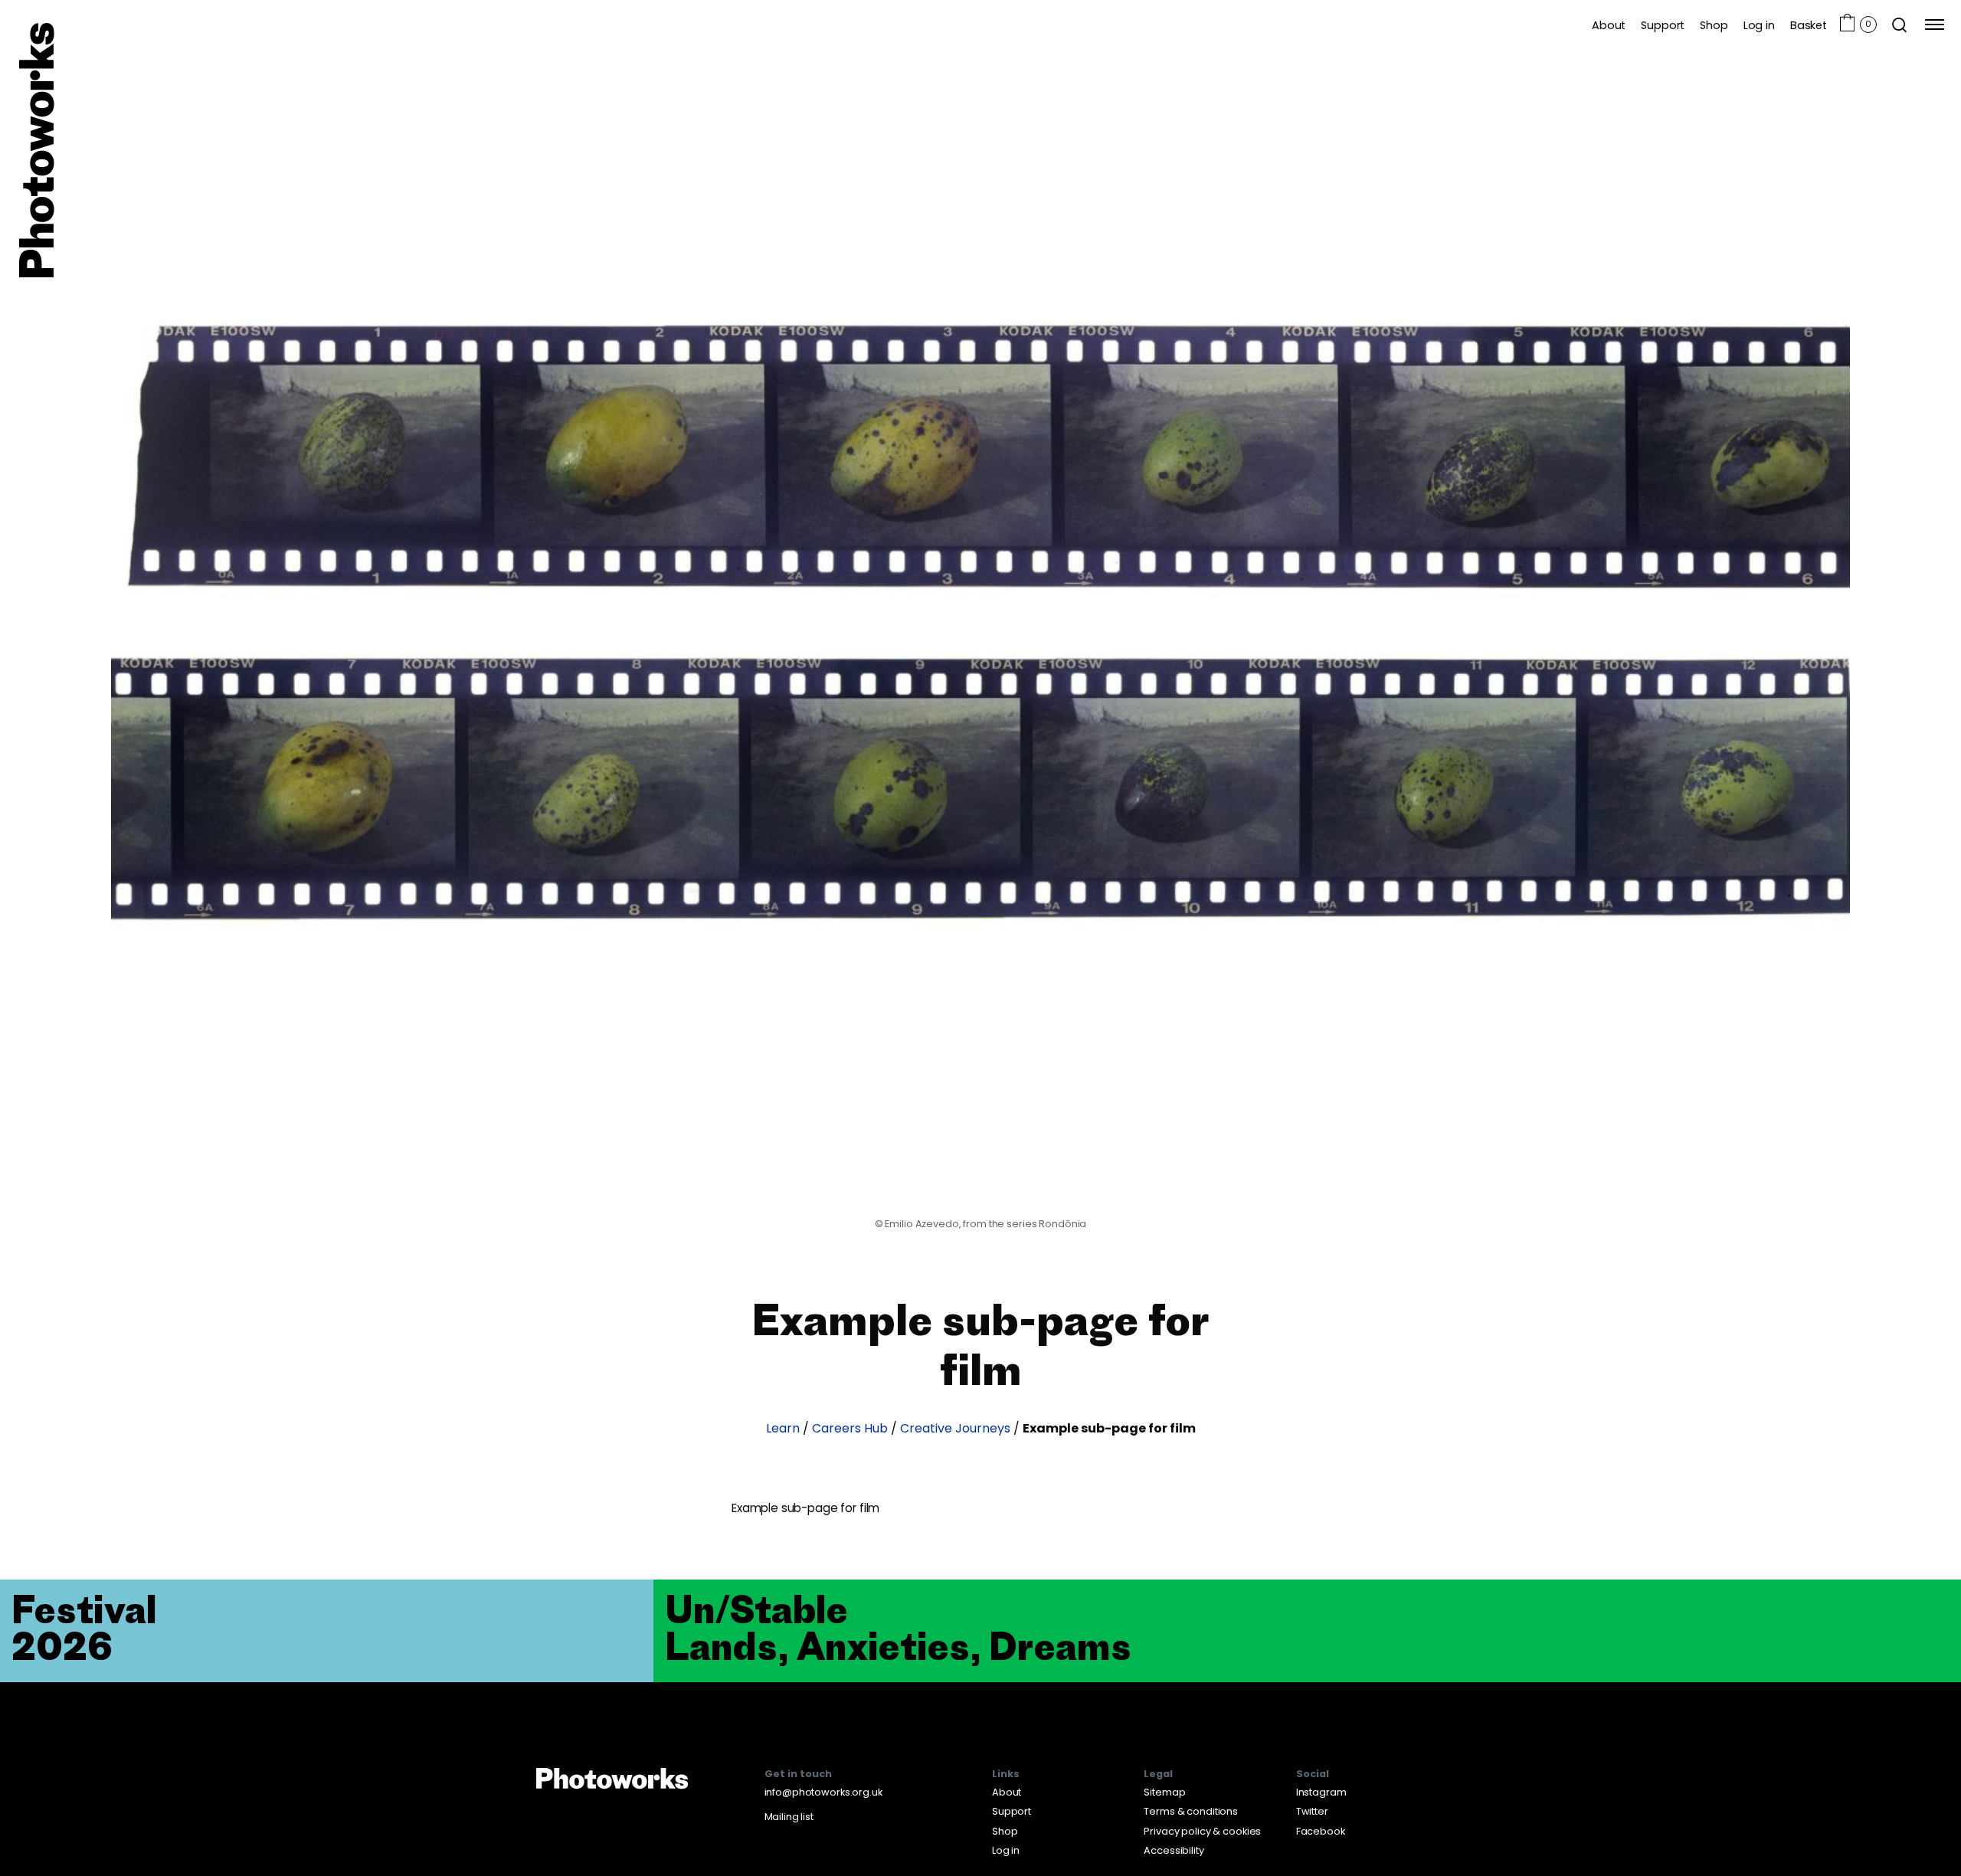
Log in (1759, 25)
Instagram (1321, 1792)
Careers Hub (850, 1429)
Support (1663, 25)
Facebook (1321, 1831)
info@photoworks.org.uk (823, 1792)
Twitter (1312, 1811)
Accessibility (1174, 1850)
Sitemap (1164, 1792)
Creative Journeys (955, 1429)
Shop (1714, 25)
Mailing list (789, 1817)
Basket (1809, 25)
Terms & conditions (1191, 1811)
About (1609, 25)
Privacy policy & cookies (1202, 1831)
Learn (783, 1429)
